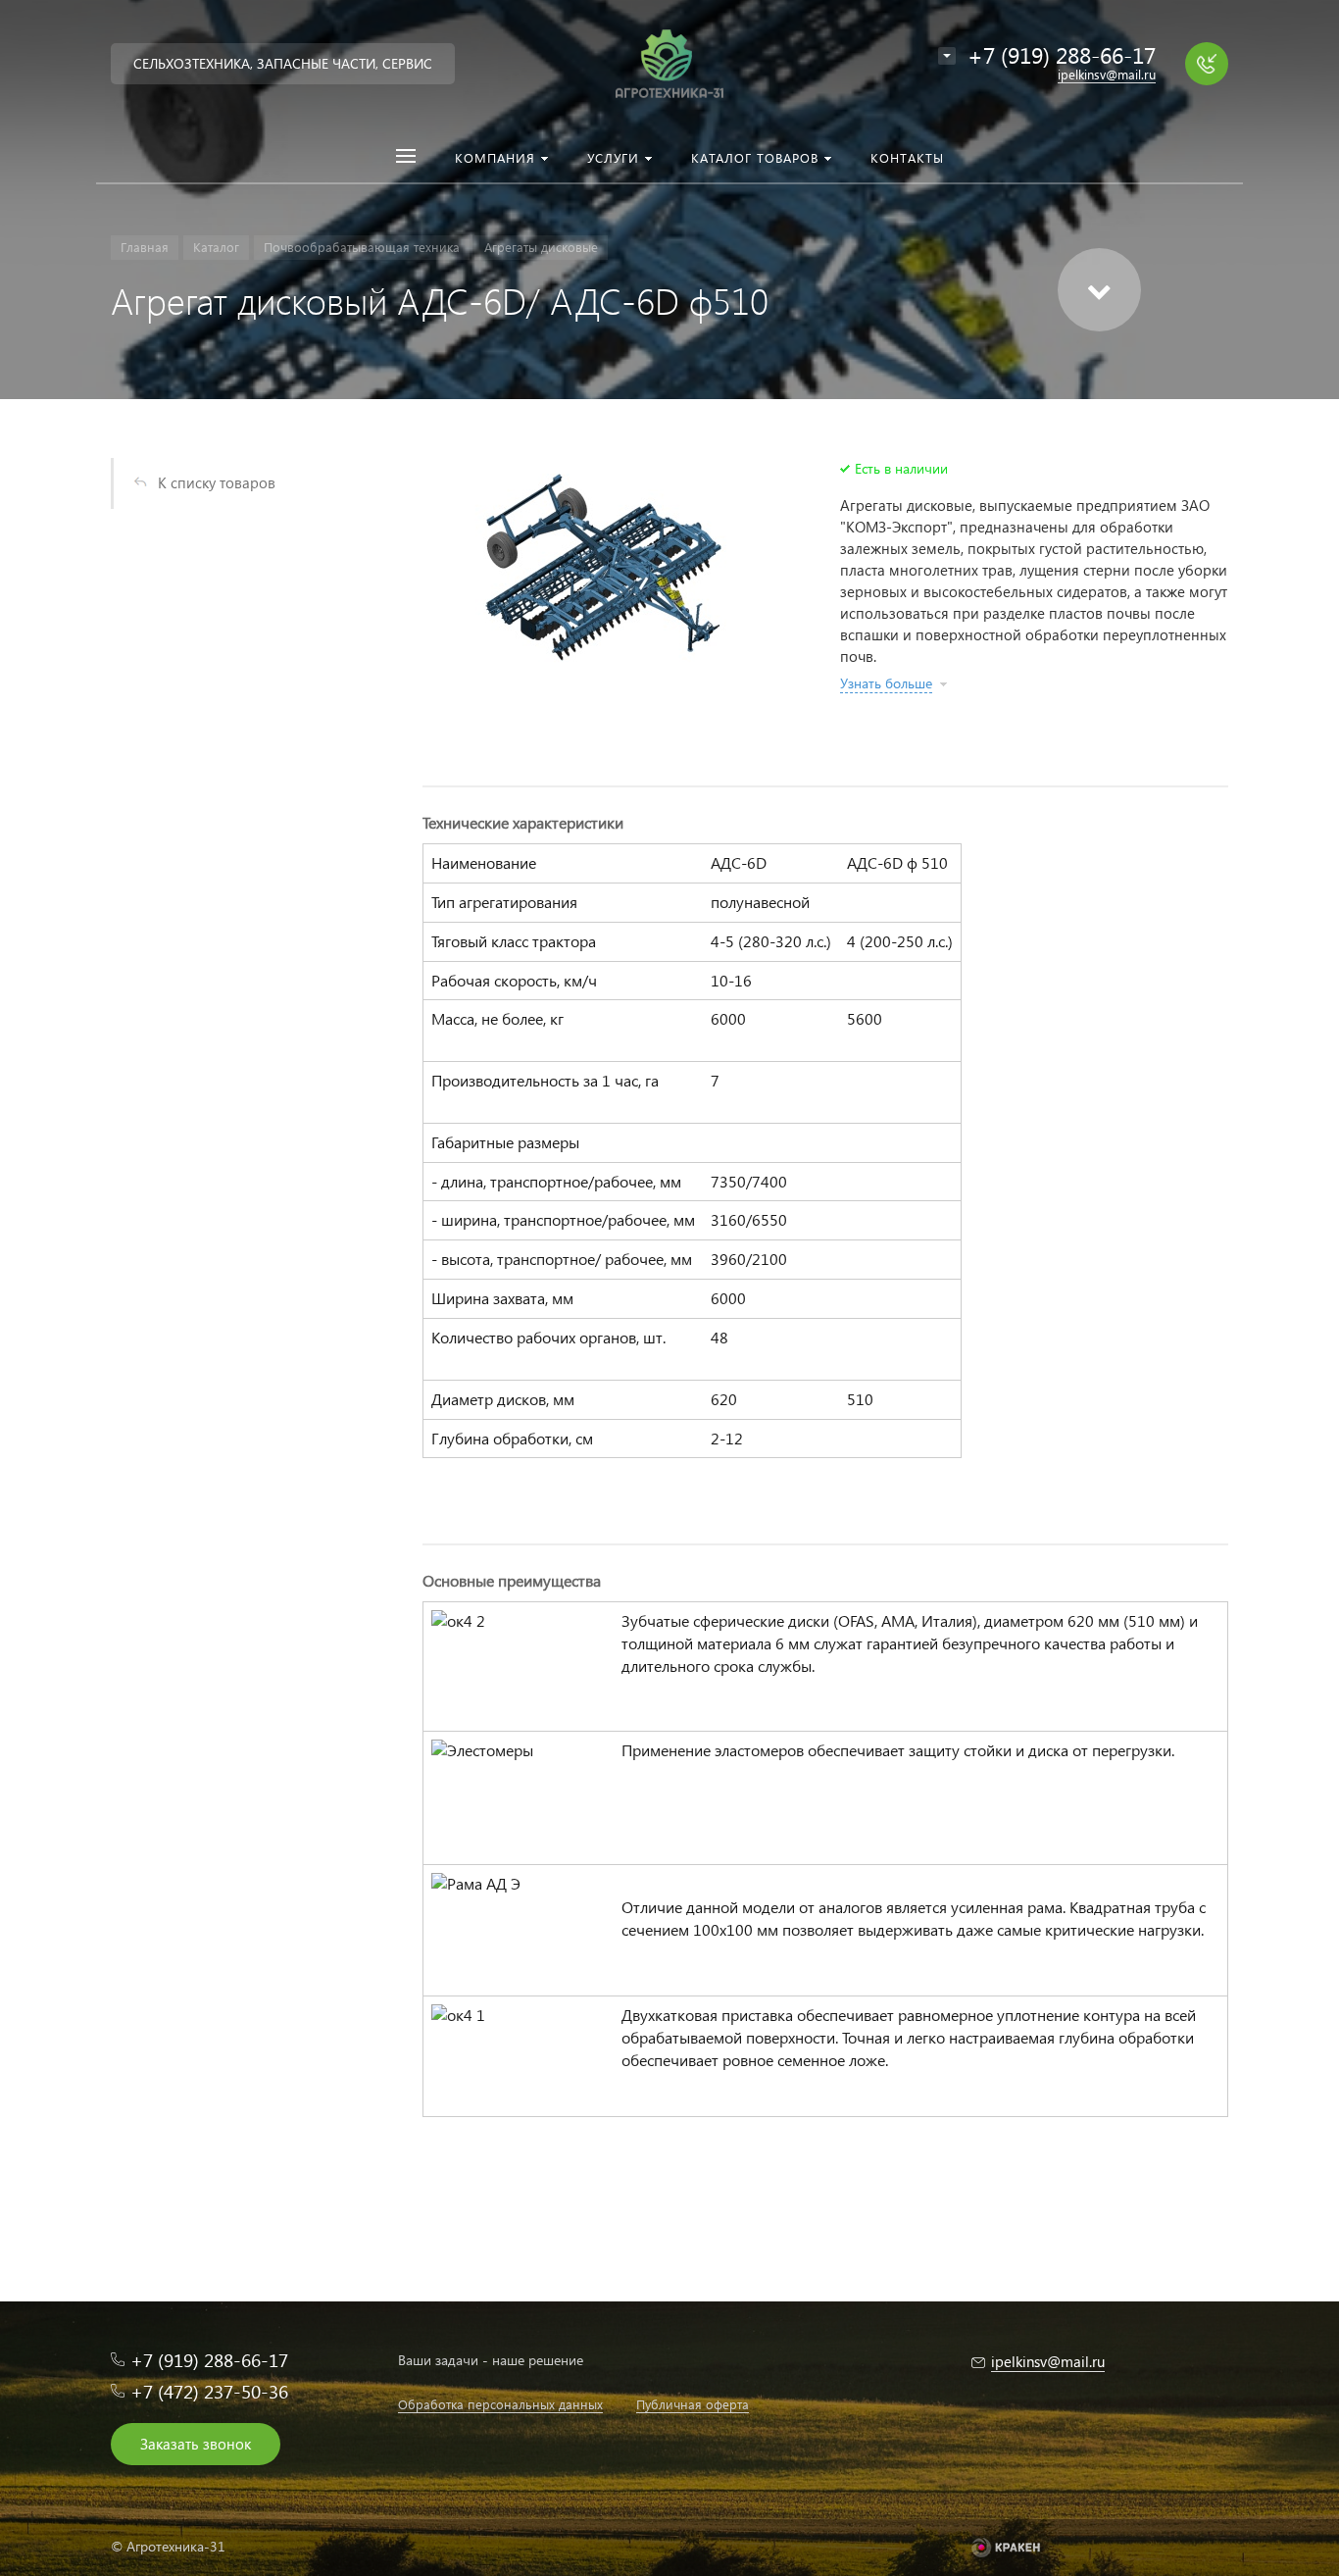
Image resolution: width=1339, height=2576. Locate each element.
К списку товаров (217, 482)
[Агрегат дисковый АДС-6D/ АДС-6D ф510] (607, 569)
